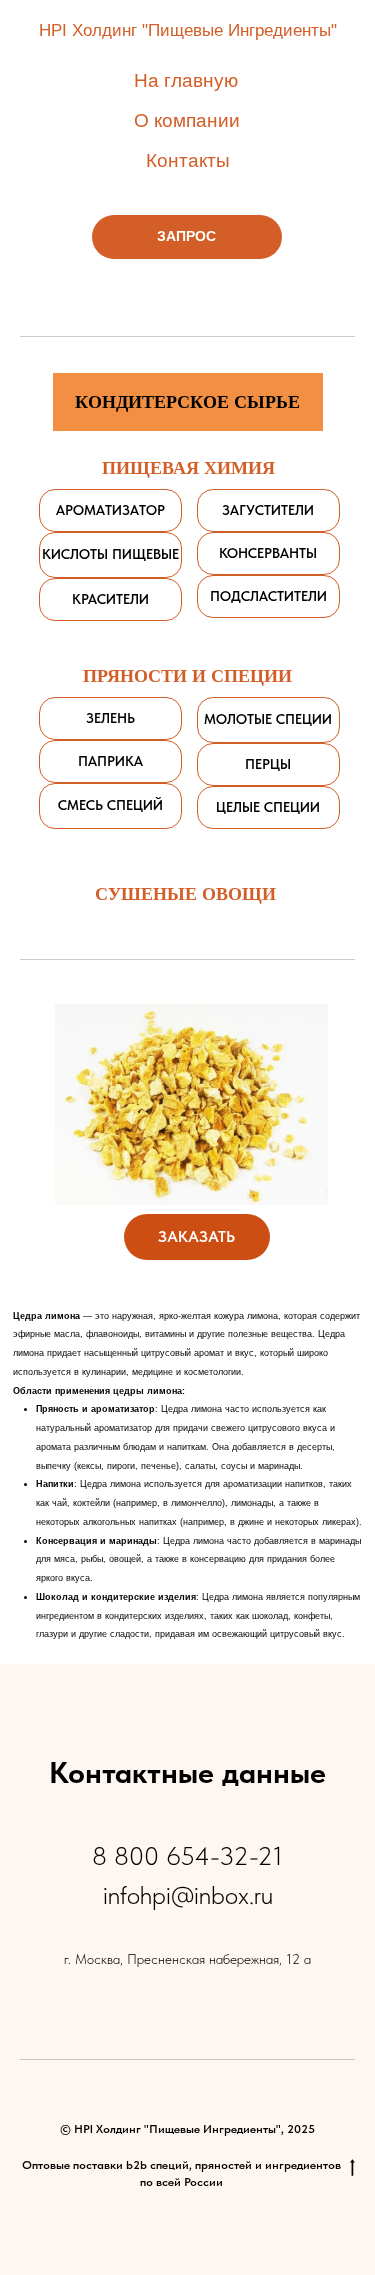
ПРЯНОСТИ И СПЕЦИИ (187, 675)
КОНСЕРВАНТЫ (268, 553)
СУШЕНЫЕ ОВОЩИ (185, 893)
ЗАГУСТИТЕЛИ (268, 510)
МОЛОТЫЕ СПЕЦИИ (268, 719)
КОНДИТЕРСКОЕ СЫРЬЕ (187, 401)
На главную (186, 80)
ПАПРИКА (110, 761)
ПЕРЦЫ (268, 764)
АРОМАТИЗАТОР (110, 510)
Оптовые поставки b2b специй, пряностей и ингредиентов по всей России (181, 2173)
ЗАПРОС (186, 236)
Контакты (188, 160)
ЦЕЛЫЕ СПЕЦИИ (268, 807)
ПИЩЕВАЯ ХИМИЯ (188, 467)
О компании (187, 120)
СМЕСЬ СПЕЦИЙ (110, 805)
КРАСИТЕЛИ (110, 599)
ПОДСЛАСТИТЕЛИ (268, 596)
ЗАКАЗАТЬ (196, 1236)
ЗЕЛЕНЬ (110, 718)
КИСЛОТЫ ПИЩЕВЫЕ (110, 554)
